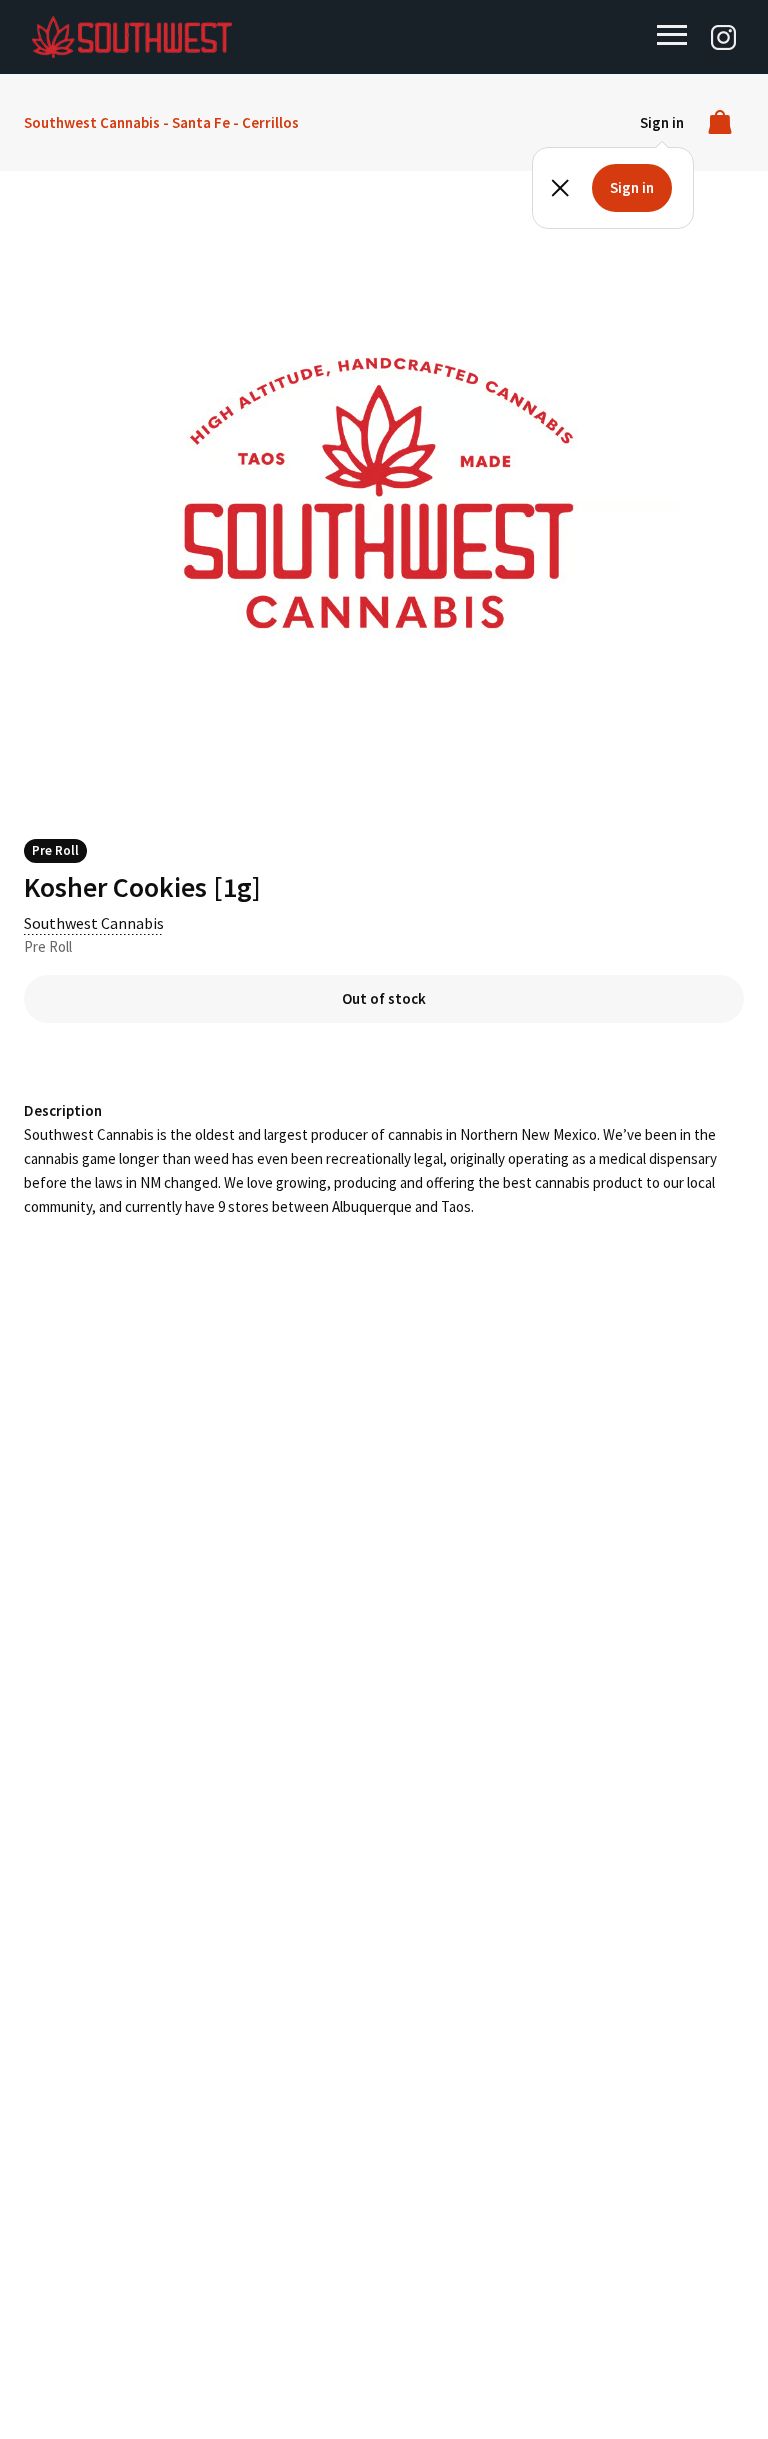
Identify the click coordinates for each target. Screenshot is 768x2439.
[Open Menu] (672, 35)
